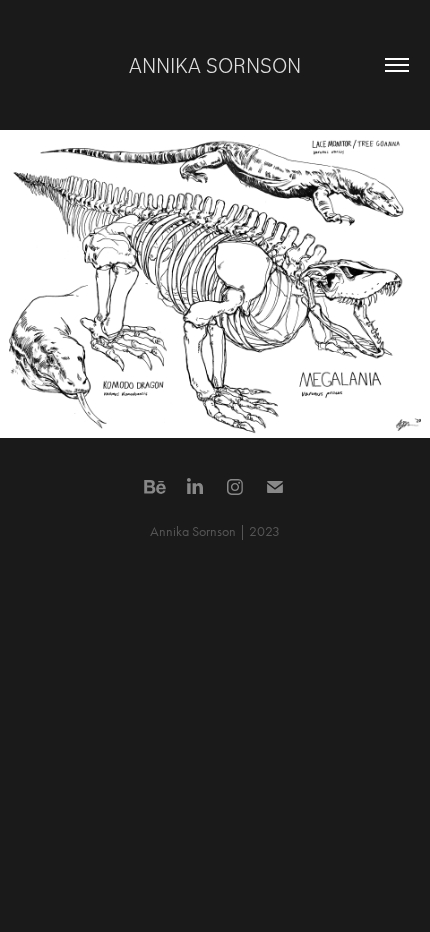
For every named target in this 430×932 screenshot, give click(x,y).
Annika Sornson (215, 64)
